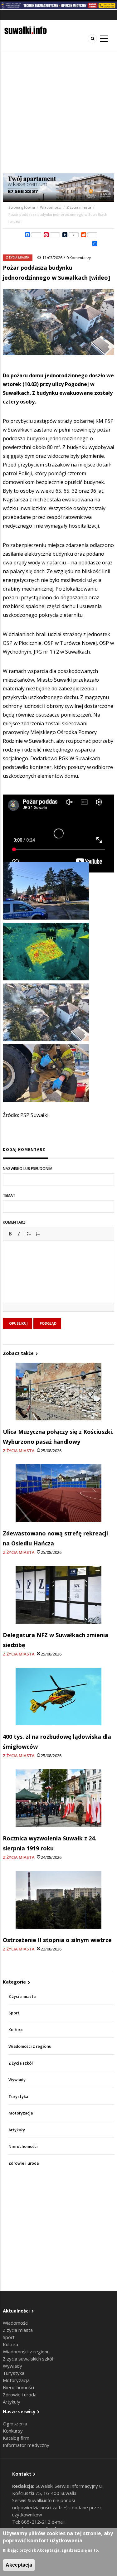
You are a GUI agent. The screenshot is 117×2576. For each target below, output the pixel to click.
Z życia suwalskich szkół (28, 2359)
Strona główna (22, 207)
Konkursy (13, 2431)
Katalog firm (16, 2438)
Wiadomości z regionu (30, 2046)
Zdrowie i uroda (24, 2163)
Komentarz (14, 1222)
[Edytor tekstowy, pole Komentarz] (58, 1279)
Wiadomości (51, 207)
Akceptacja (19, 2565)
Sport (14, 2013)
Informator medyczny (26, 2445)
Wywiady (17, 2080)
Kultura (15, 2030)
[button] (10, 1234)
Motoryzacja (21, 2113)
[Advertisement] (58, 112)
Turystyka (18, 2097)
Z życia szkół (21, 2063)
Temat (9, 1195)
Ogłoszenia (15, 2424)
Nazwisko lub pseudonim (28, 1169)
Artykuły (17, 2130)
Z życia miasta (79, 207)
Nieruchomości (23, 2146)
